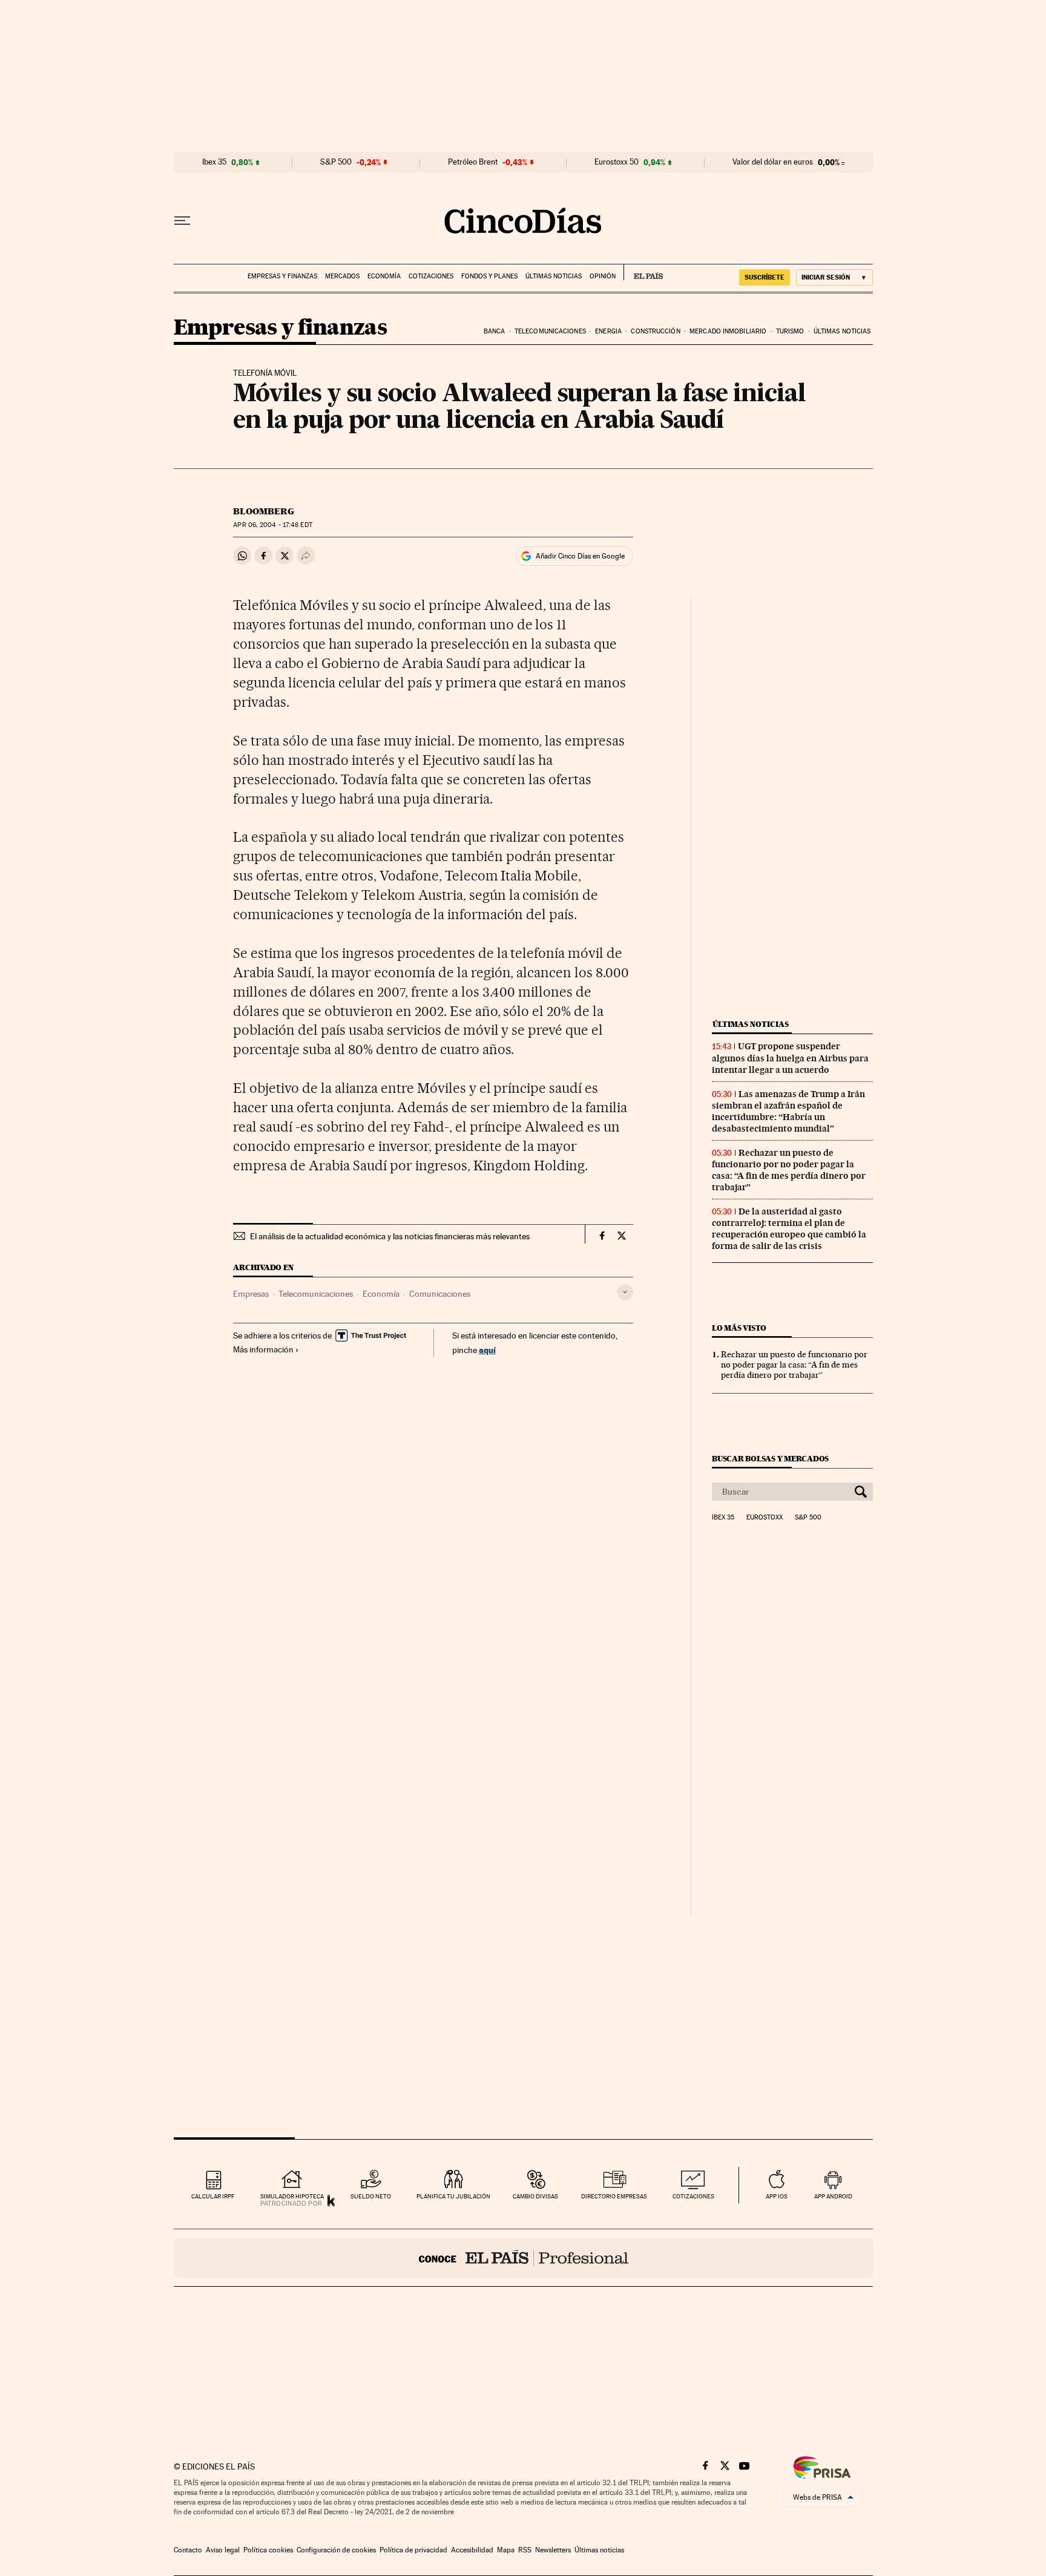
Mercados (342, 276)
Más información (263, 1349)
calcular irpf (213, 2196)
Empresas (251, 1294)
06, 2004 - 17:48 (272, 525)
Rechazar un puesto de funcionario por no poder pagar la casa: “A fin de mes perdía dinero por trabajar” (789, 1170)
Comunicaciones (440, 1294)
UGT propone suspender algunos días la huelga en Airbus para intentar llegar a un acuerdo (790, 1058)
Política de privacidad (413, 2550)
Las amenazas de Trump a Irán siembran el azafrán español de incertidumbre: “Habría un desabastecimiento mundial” (788, 1111)
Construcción (655, 331)
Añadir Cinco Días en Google (580, 556)
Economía (384, 276)
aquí (487, 1350)
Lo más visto (739, 1328)
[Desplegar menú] (182, 221)
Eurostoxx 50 (617, 162)
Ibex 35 (214, 162)
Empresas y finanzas (282, 276)
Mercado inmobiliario (728, 331)
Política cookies (268, 2550)
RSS (525, 2550)
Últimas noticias (554, 276)
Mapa (506, 2550)
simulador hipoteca (292, 2196)
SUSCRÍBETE (765, 277)
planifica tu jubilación (453, 2196)
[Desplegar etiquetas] (625, 1292)
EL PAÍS (643, 272)
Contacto (188, 2550)
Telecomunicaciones (550, 331)
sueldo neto (371, 2196)
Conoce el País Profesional (523, 2258)
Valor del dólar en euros (773, 162)
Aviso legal (223, 2550)
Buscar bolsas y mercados (770, 1459)
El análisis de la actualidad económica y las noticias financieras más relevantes (390, 1236)
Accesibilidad (472, 2550)
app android (833, 2196)
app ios (777, 2196)
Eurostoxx (765, 1518)
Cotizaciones (431, 276)
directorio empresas (614, 2196)
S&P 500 (336, 162)
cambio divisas (535, 2196)
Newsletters (553, 2550)
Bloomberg (264, 511)
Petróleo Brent (473, 162)
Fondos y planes (489, 276)
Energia (608, 331)
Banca (495, 331)
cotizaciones (693, 2196)
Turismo (790, 331)
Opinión (603, 276)
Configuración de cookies (336, 2550)
